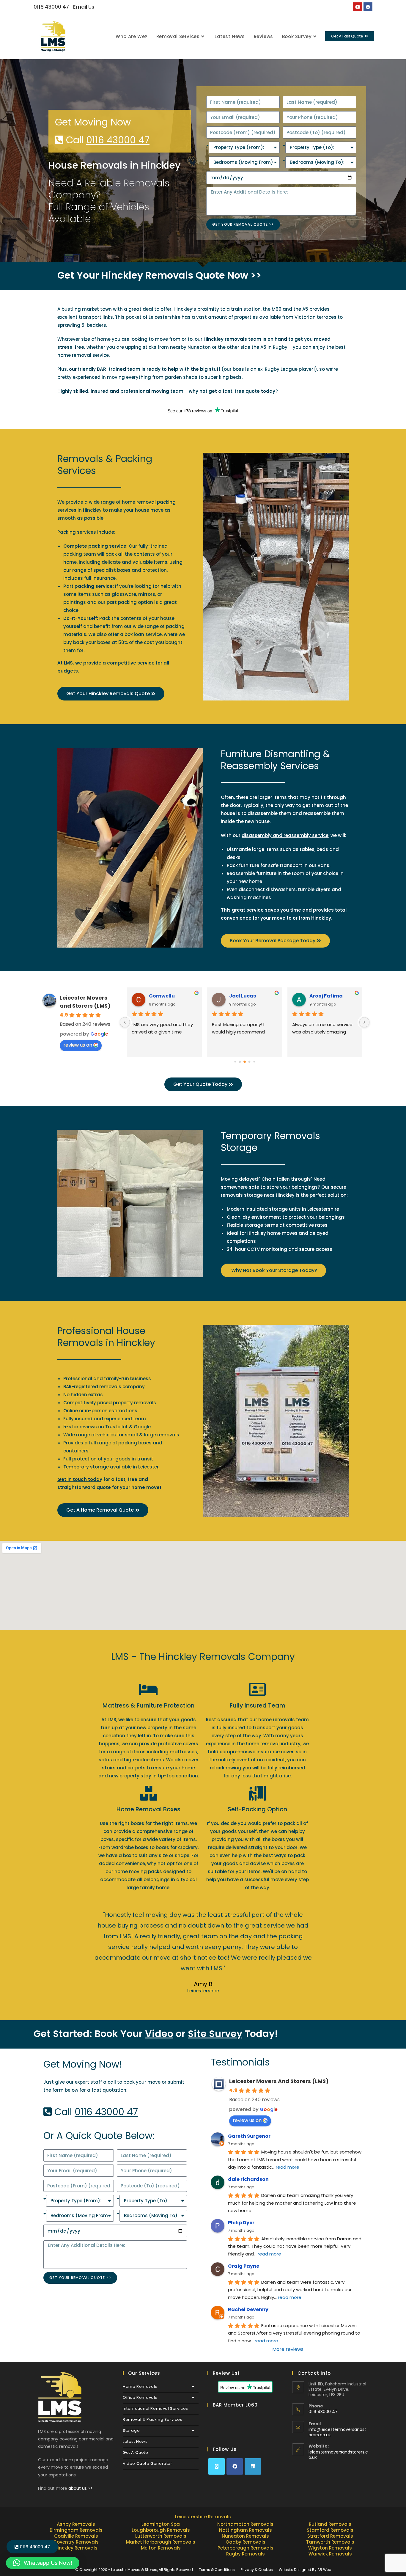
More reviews (288, 2349)
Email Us (84, 7)
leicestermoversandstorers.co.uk (338, 2455)
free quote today (255, 391)
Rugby (280, 347)
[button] (43, 2563)
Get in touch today (80, 1479)
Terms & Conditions (217, 2570)
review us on (78, 1045)
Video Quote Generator (148, 2463)
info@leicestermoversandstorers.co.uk (337, 2432)
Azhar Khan (244, 996)
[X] (217, 2466)
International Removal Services (155, 2408)
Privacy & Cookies (257, 2570)
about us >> (81, 2488)
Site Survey (215, 2034)
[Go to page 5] (245, 1062)
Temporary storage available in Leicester (111, 1467)
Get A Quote (136, 2452)
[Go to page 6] (250, 1062)
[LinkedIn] (253, 2466)
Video (159, 2034)
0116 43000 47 (51, 7)
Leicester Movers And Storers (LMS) (279, 2081)
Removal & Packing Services (153, 2419)
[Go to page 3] (235, 1062)
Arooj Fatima (166, 996)
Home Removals (140, 2386)
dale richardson (248, 2179)
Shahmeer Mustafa (333, 996)
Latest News (135, 2441)
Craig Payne (244, 2266)
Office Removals (140, 2397)
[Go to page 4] (240, 1062)
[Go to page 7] (254, 1062)
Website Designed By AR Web (305, 2570)
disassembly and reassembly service (285, 835)
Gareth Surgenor (249, 2136)
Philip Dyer (241, 2223)
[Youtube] (358, 7)
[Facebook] (368, 7)
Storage (131, 2430)
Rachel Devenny (248, 2309)
